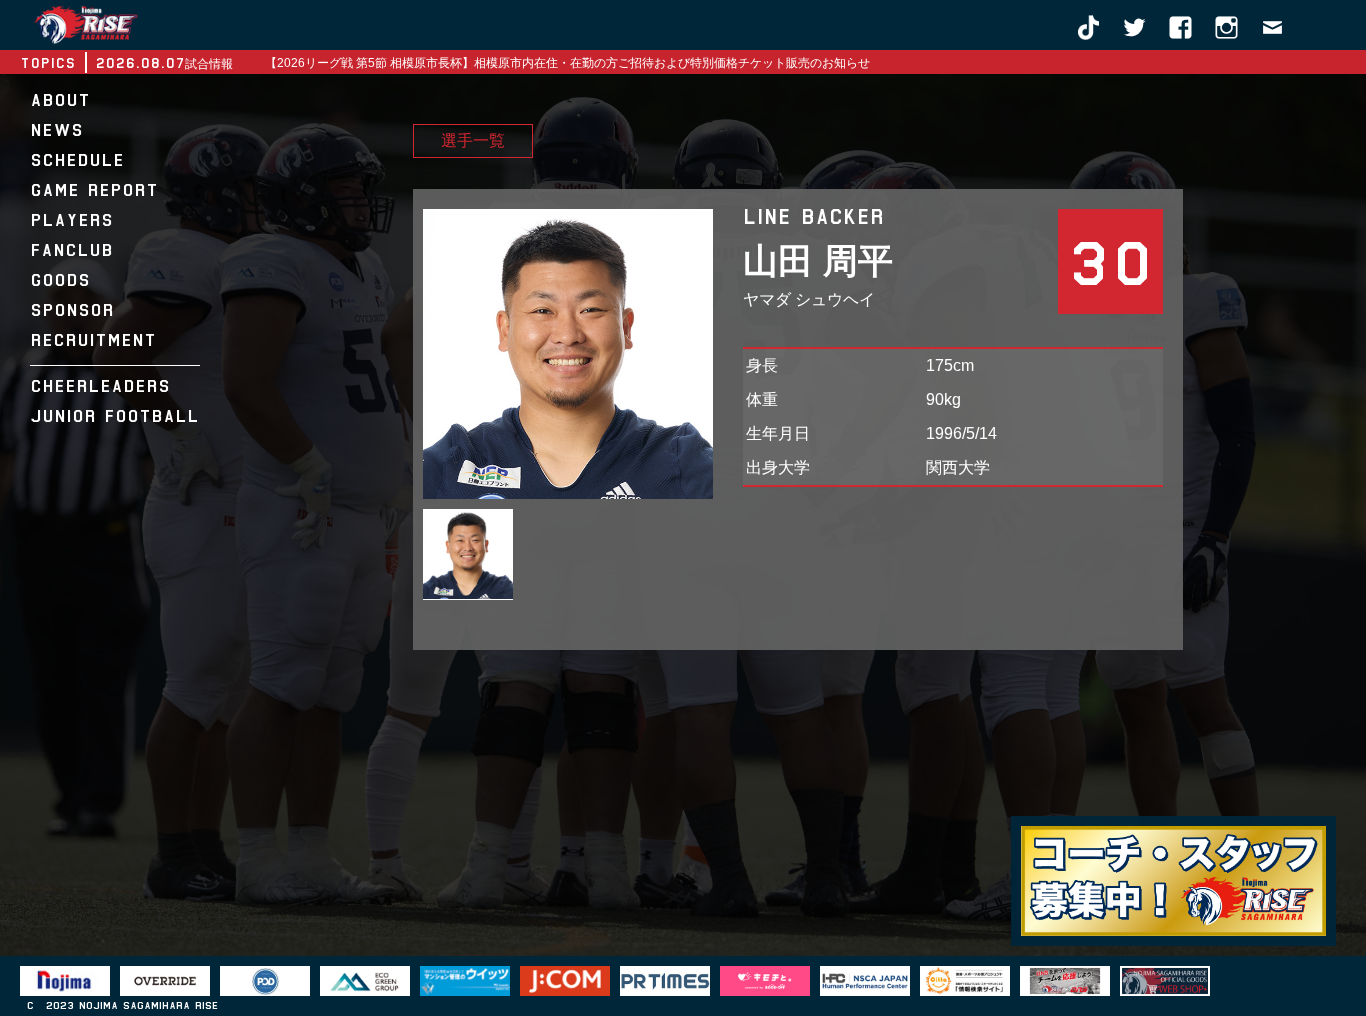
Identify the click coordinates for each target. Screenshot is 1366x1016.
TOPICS (47, 63)
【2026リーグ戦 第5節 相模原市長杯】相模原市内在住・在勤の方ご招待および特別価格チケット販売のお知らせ (567, 63)
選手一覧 (473, 141)
